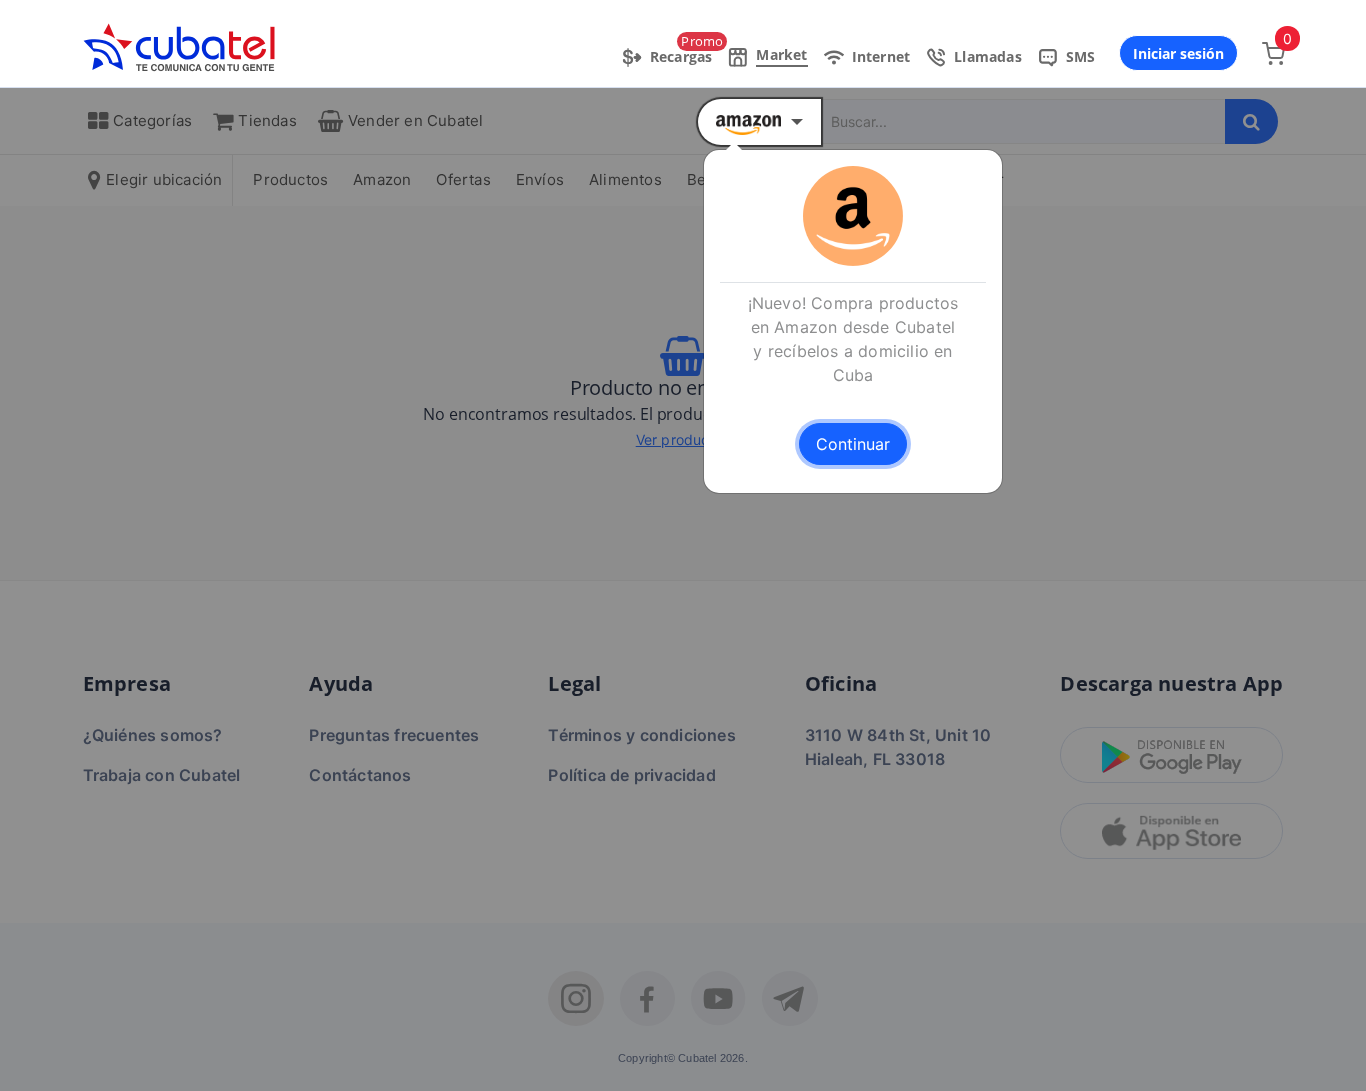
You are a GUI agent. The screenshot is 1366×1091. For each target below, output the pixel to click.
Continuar (853, 444)
